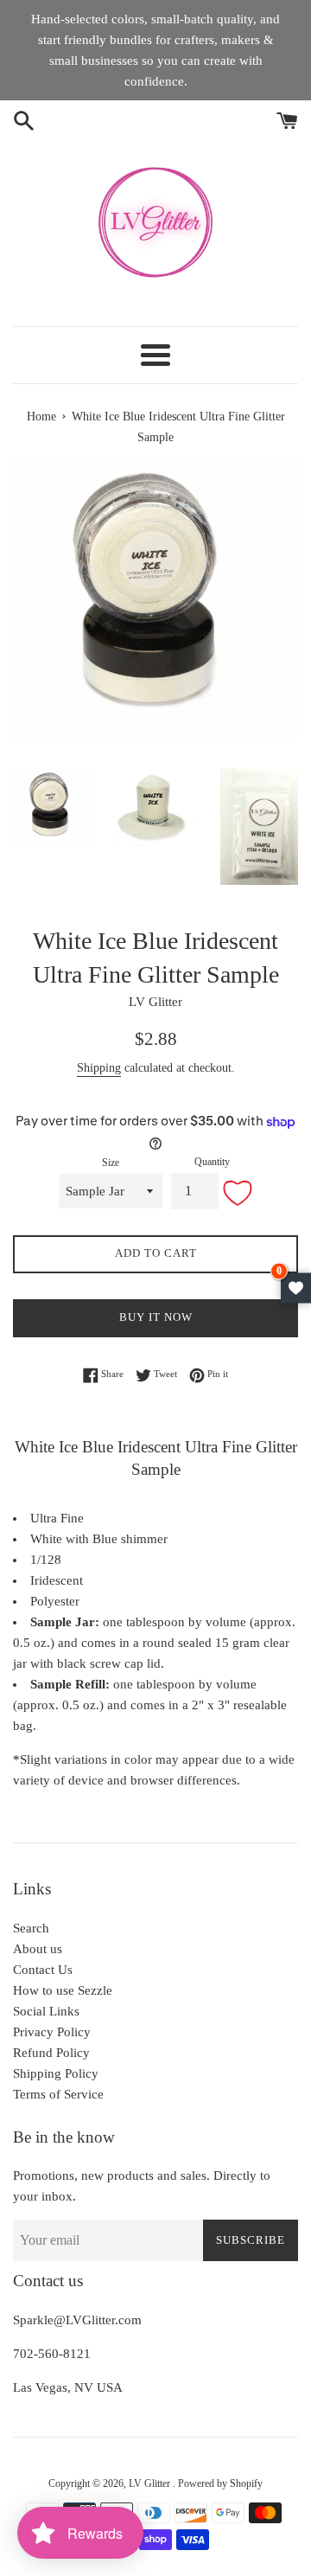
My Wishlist (296, 1288)
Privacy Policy (52, 2032)
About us (38, 1949)
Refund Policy (51, 2053)
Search (31, 1928)
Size (111, 1163)
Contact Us (43, 1970)
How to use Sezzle (63, 1990)
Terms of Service (58, 2094)
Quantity (212, 1162)
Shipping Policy (56, 2073)
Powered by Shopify (220, 2483)
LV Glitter (151, 2483)
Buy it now (156, 1317)
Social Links (46, 2011)
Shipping (99, 1068)
